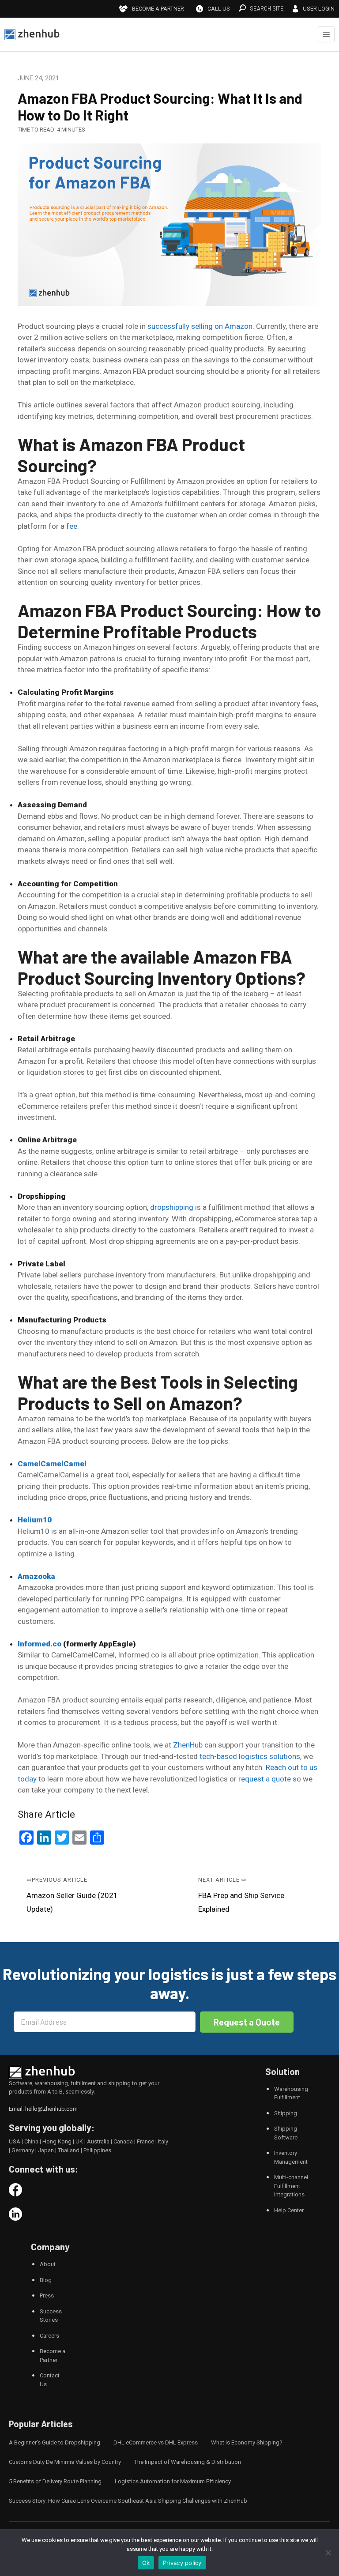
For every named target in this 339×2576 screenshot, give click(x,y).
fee (72, 526)
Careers (49, 2336)
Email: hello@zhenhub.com (43, 2109)
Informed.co (40, 1644)
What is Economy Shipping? (247, 2442)
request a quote (265, 1779)
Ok (146, 2563)
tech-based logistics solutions (250, 1756)
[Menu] (326, 34)
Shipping (286, 2113)
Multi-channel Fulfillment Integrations (291, 2186)
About (48, 2264)
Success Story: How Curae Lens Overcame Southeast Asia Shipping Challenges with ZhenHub (128, 2501)
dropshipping (172, 1207)
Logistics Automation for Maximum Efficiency (173, 2481)
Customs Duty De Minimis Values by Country (65, 2462)
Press (47, 2295)
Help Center (289, 2210)
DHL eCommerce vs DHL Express (156, 2442)
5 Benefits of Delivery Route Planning (55, 2481)
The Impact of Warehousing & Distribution (188, 2462)
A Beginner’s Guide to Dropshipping (55, 2442)
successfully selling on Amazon (200, 326)
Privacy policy (182, 2563)
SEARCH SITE (267, 8)
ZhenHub (188, 1745)
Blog (46, 2280)
